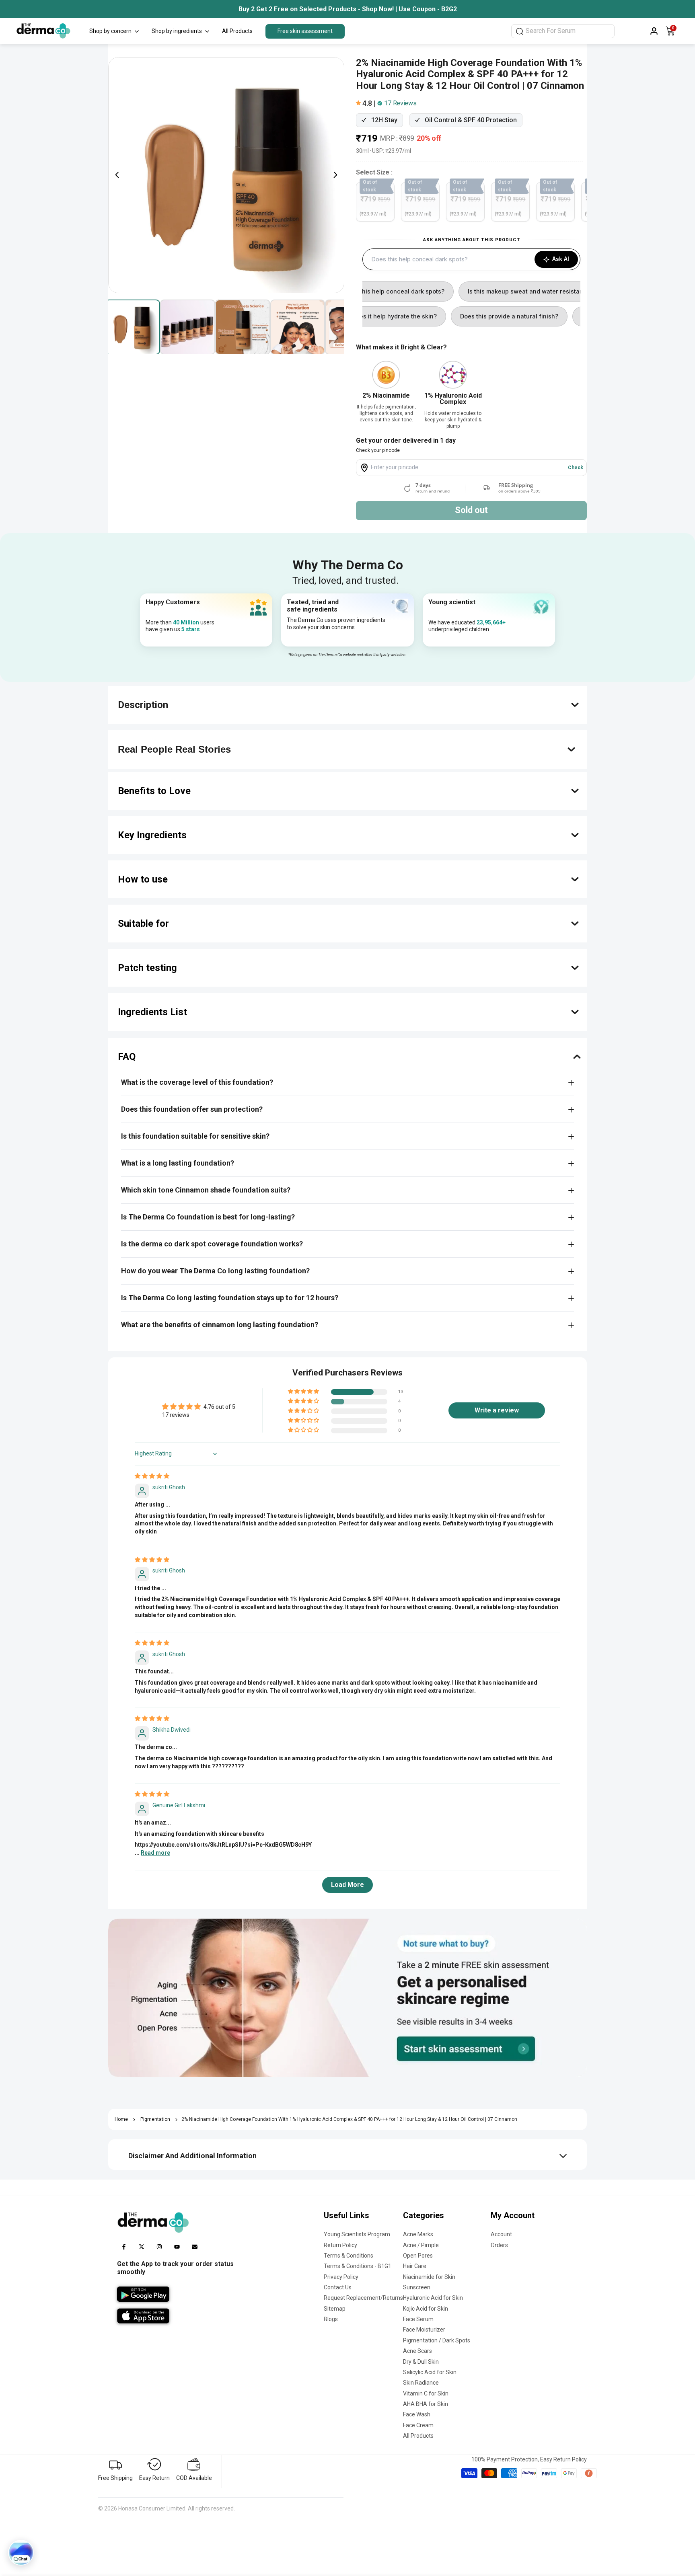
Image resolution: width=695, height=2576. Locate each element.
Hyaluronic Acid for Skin (433, 2298)
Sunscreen (417, 2287)
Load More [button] (347, 1885)
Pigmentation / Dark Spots (437, 2340)
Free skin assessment (305, 31)
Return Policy (340, 2245)
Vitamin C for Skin (426, 2393)
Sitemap (335, 2309)
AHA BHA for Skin (426, 2404)
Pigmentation (155, 2119)
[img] (152, 1476)
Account (501, 2234)
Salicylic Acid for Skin (430, 2372)
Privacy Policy (341, 2277)
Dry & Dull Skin (421, 2362)
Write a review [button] (497, 1410)
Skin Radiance (421, 2383)
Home (121, 2119)
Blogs (331, 2319)
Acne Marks (418, 2234)
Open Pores (418, 2256)
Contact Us (338, 2287)
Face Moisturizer (424, 2330)
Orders (499, 2245)
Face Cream (418, 2425)
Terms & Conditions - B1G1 (358, 2266)
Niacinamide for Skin (429, 2277)
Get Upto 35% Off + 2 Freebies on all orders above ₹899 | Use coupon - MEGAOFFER (354, 9)
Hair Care (415, 2266)
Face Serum (418, 2319)
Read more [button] (155, 1853)
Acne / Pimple (421, 2245)
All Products (418, 2436)
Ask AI (561, 259)
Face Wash (417, 2414)
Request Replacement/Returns (363, 2298)
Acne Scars (417, 2351)
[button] (359, 103)
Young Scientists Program (357, 2234)
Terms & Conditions (349, 2256)
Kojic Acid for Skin (426, 2309)
